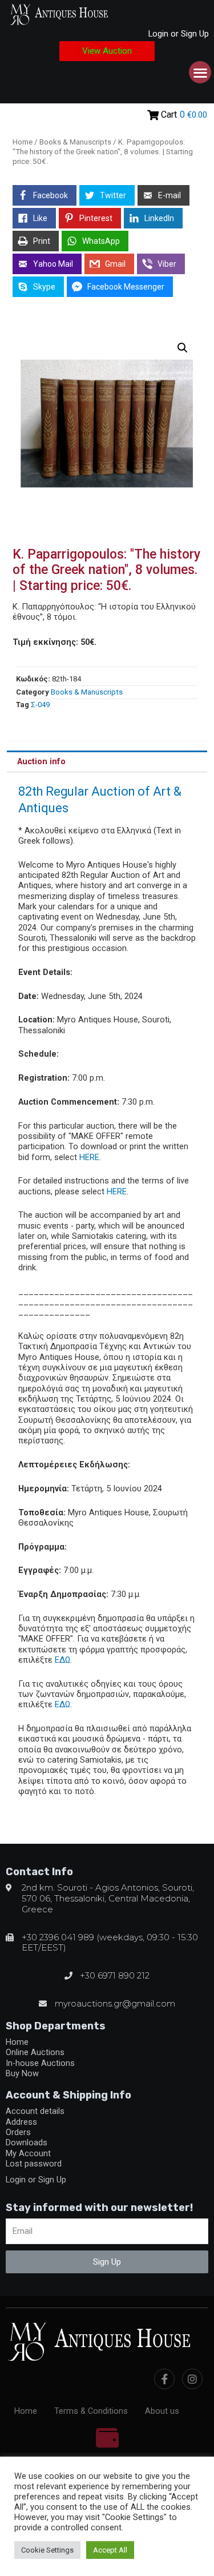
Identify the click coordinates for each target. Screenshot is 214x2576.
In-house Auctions (40, 2063)
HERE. (90, 1157)
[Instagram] (192, 2379)
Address (21, 2122)
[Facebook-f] (164, 2379)
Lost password (34, 2164)
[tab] (107, 761)
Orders (18, 2132)
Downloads (27, 2142)
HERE (117, 1191)
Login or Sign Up (179, 34)
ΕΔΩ (62, 1660)
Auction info (41, 761)
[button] (107, 51)
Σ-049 (40, 705)
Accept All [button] (110, 2550)
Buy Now (22, 2073)
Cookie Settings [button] (47, 2550)
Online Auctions (35, 2052)
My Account (28, 2153)
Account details (35, 2111)
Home (23, 142)
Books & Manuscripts (75, 142)
